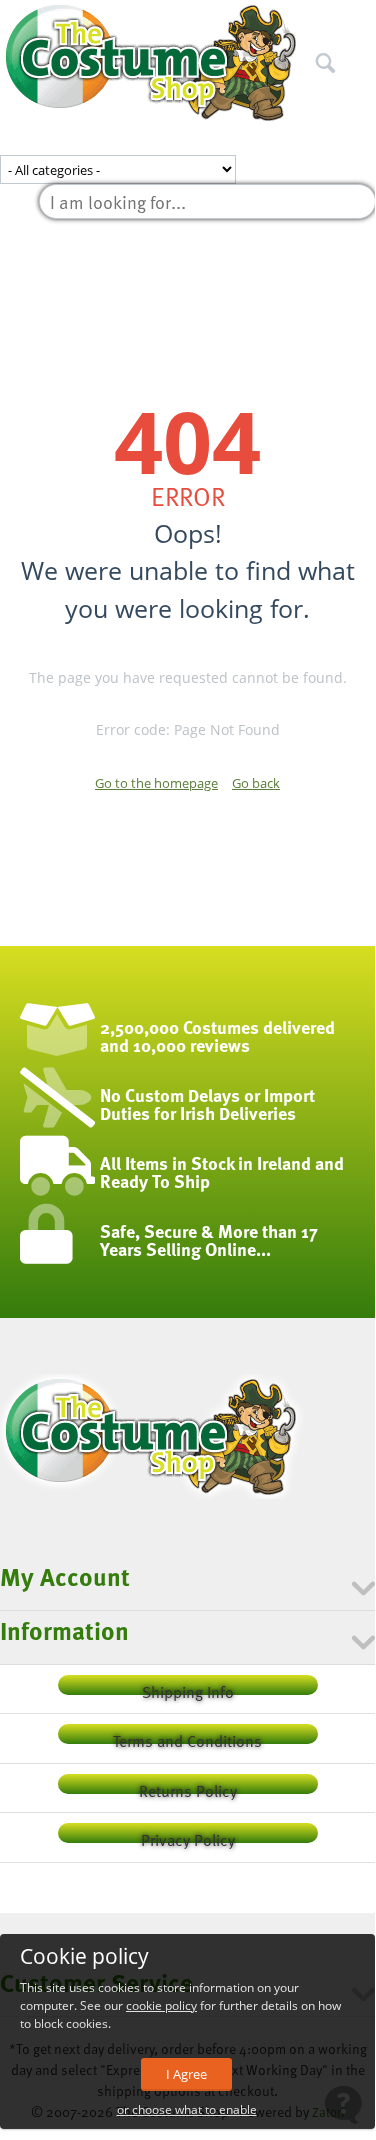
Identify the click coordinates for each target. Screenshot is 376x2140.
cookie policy (161, 2005)
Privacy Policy (188, 1835)
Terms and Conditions (187, 1736)
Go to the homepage (156, 783)
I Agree (186, 2074)
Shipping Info (188, 1687)
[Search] (360, 19)
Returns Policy (188, 1786)
